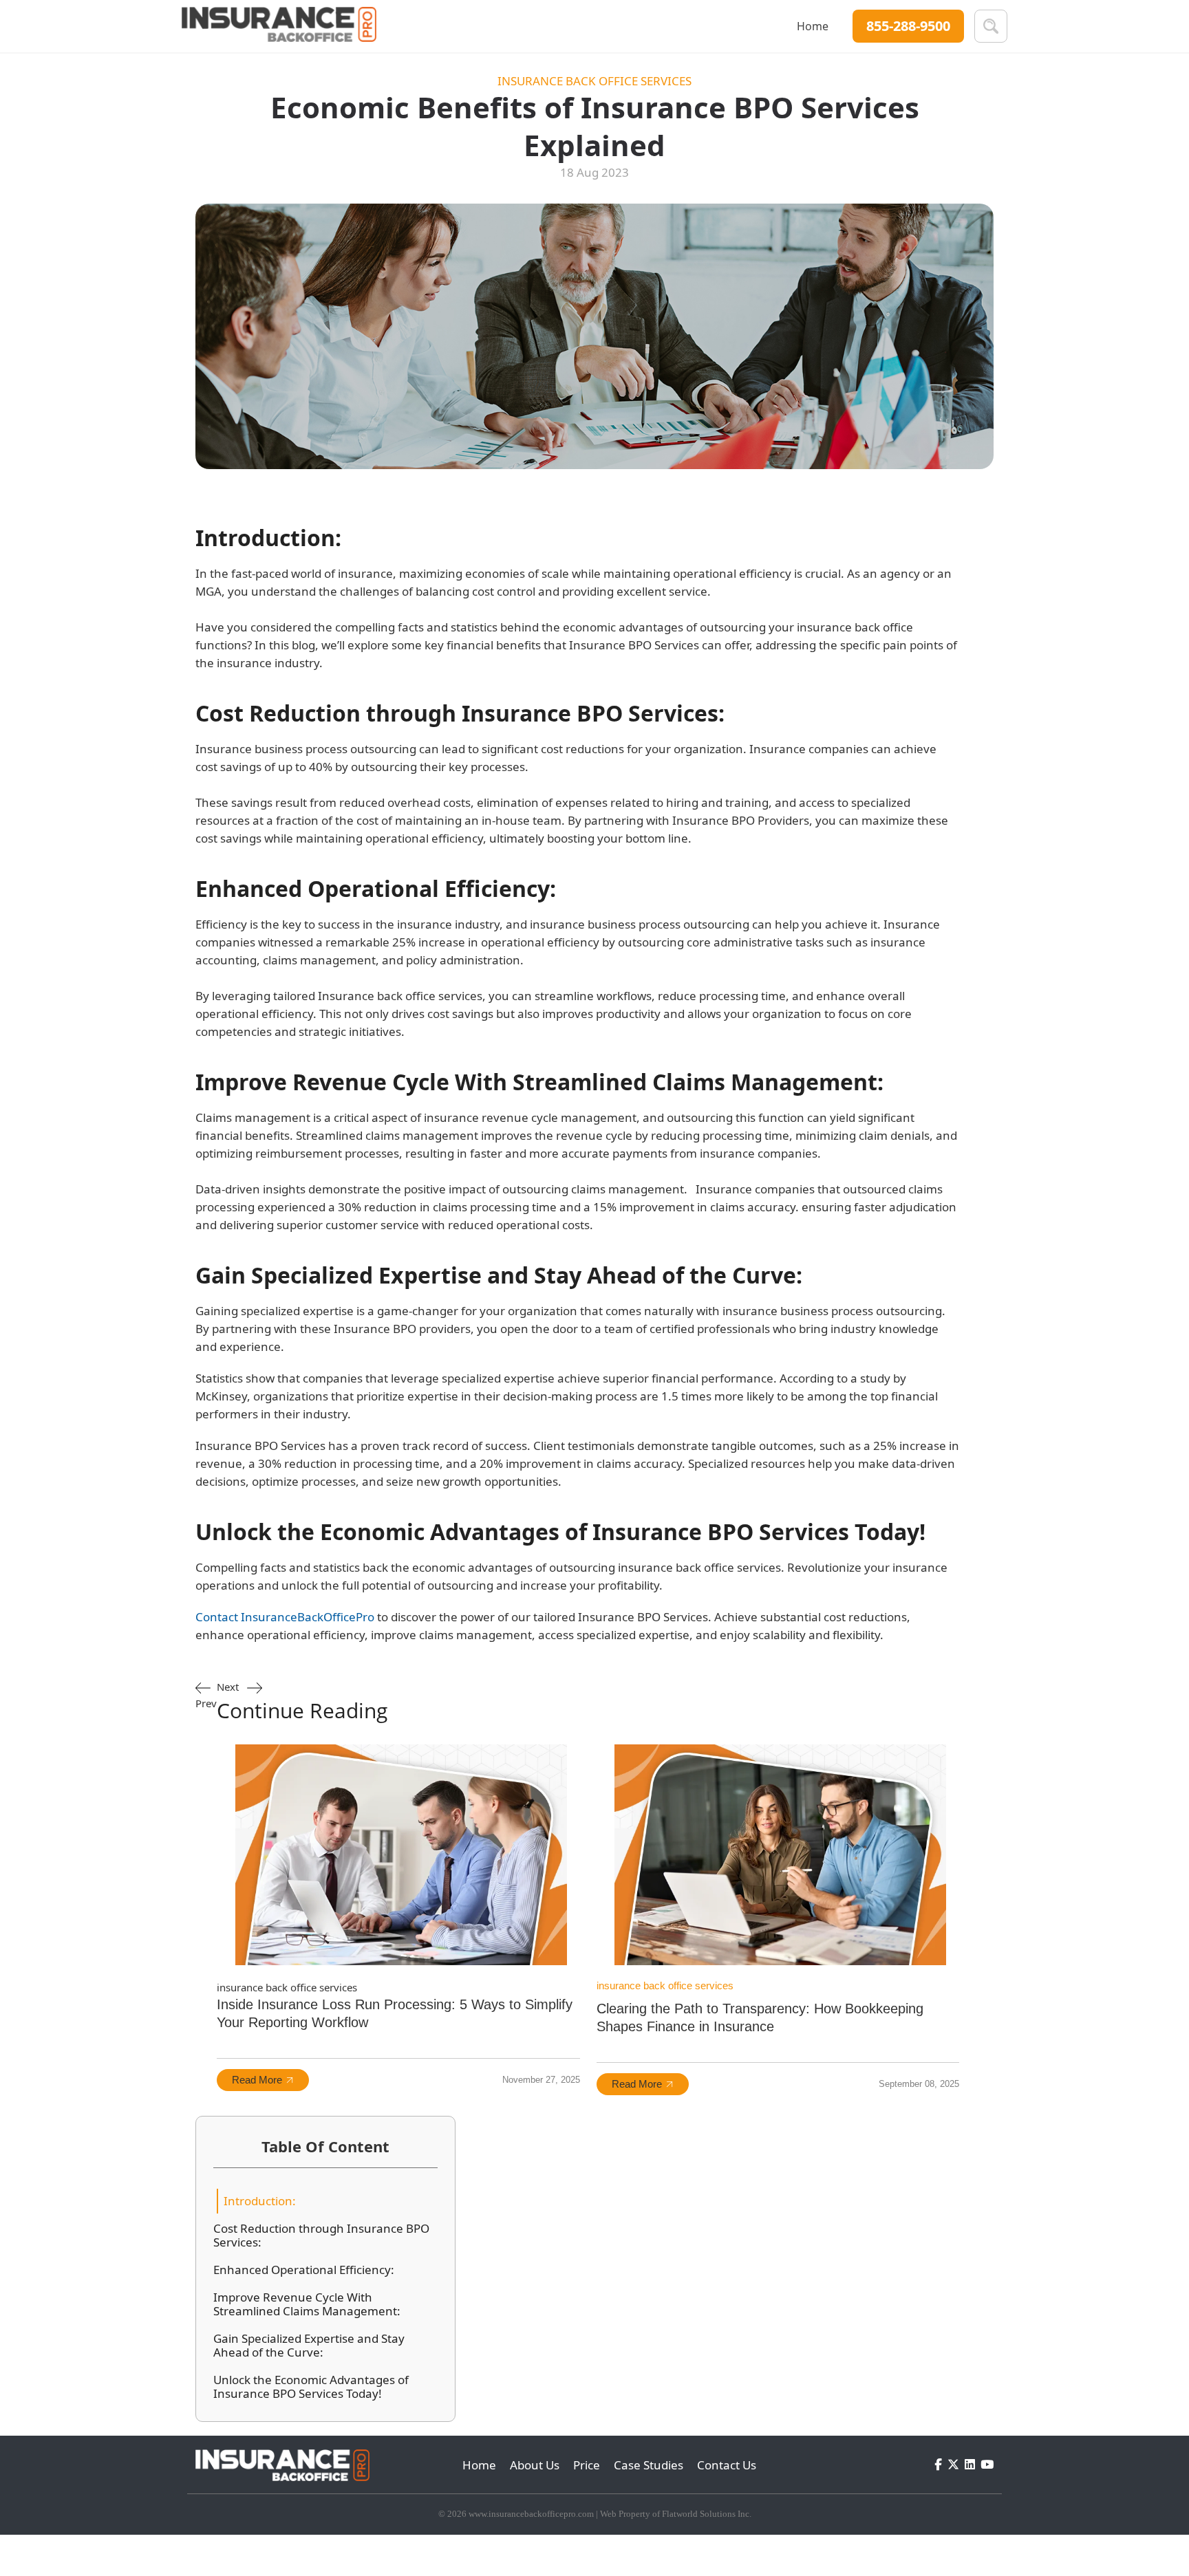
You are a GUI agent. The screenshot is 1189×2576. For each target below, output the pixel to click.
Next (302, 1702)
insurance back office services (594, 81)
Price (587, 2465)
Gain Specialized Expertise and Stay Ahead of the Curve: (309, 2346)
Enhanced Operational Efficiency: (304, 2270)
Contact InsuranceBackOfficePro (285, 1617)
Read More (257, 2080)
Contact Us (727, 2465)
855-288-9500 (908, 26)
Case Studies (649, 2465)
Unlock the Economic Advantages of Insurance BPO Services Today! (311, 2387)
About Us (535, 2465)
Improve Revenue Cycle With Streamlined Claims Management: (307, 2304)
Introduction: (260, 2201)
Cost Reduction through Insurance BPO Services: (321, 2236)
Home (813, 26)
